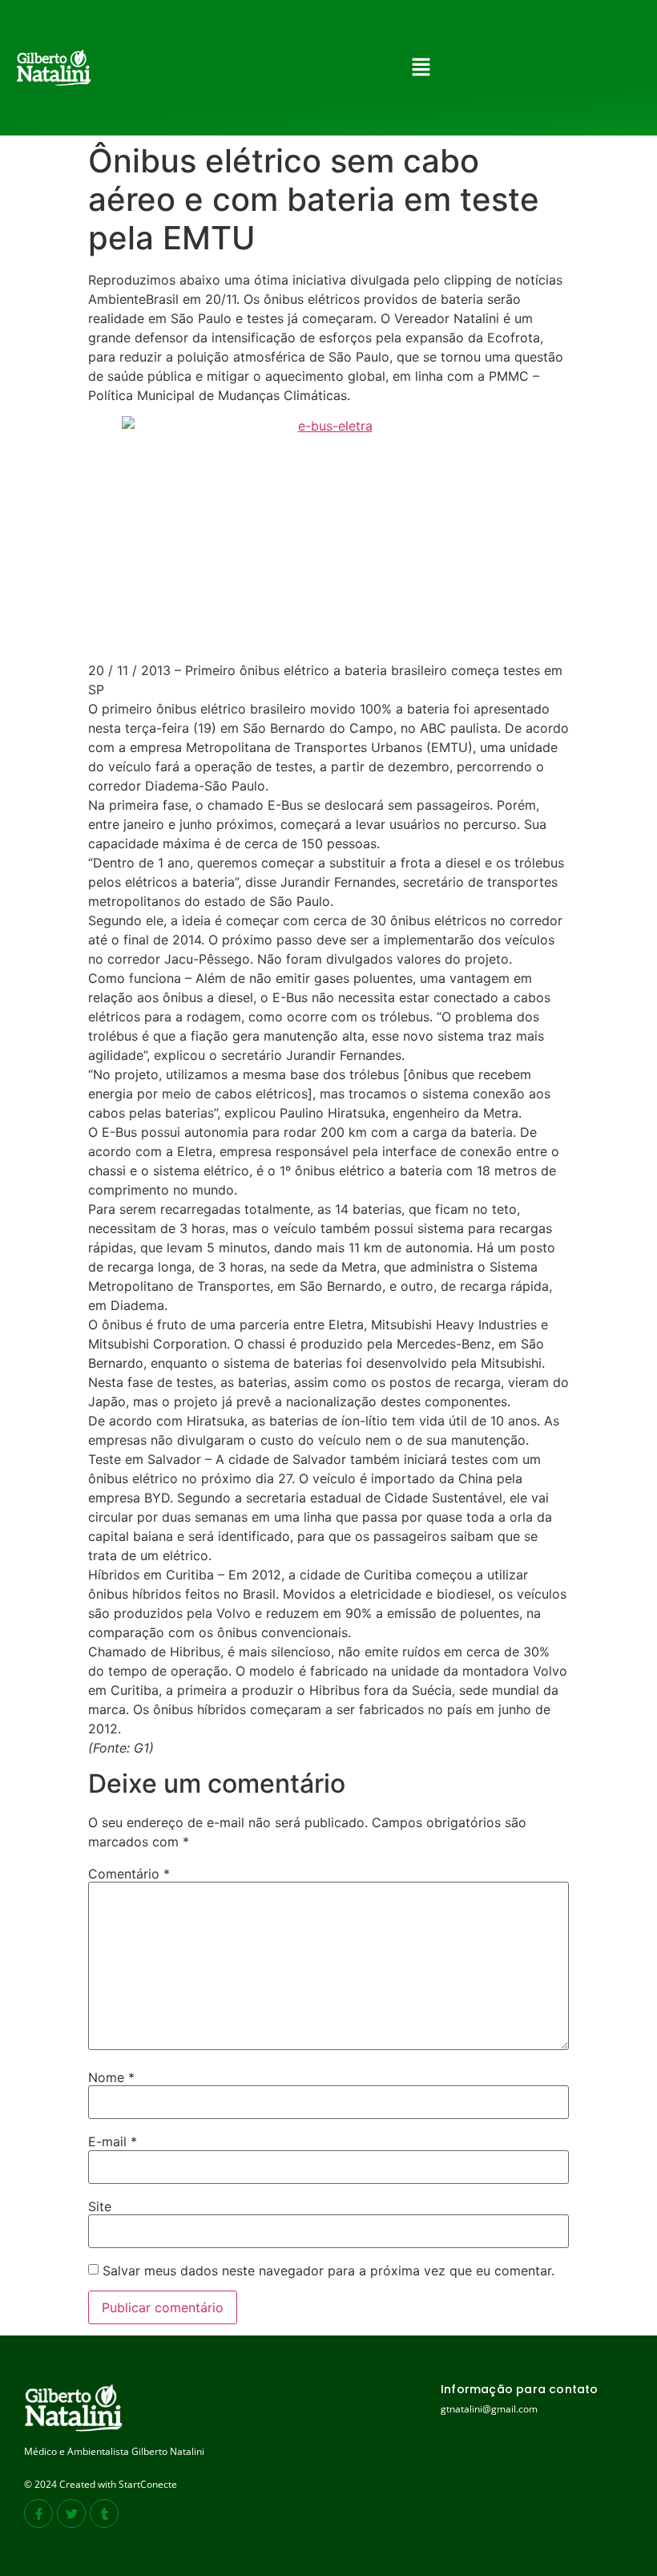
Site (100, 2206)
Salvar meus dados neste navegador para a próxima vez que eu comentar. (328, 2271)
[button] (421, 68)
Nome (111, 2077)
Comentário (129, 1874)
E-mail (113, 2141)
